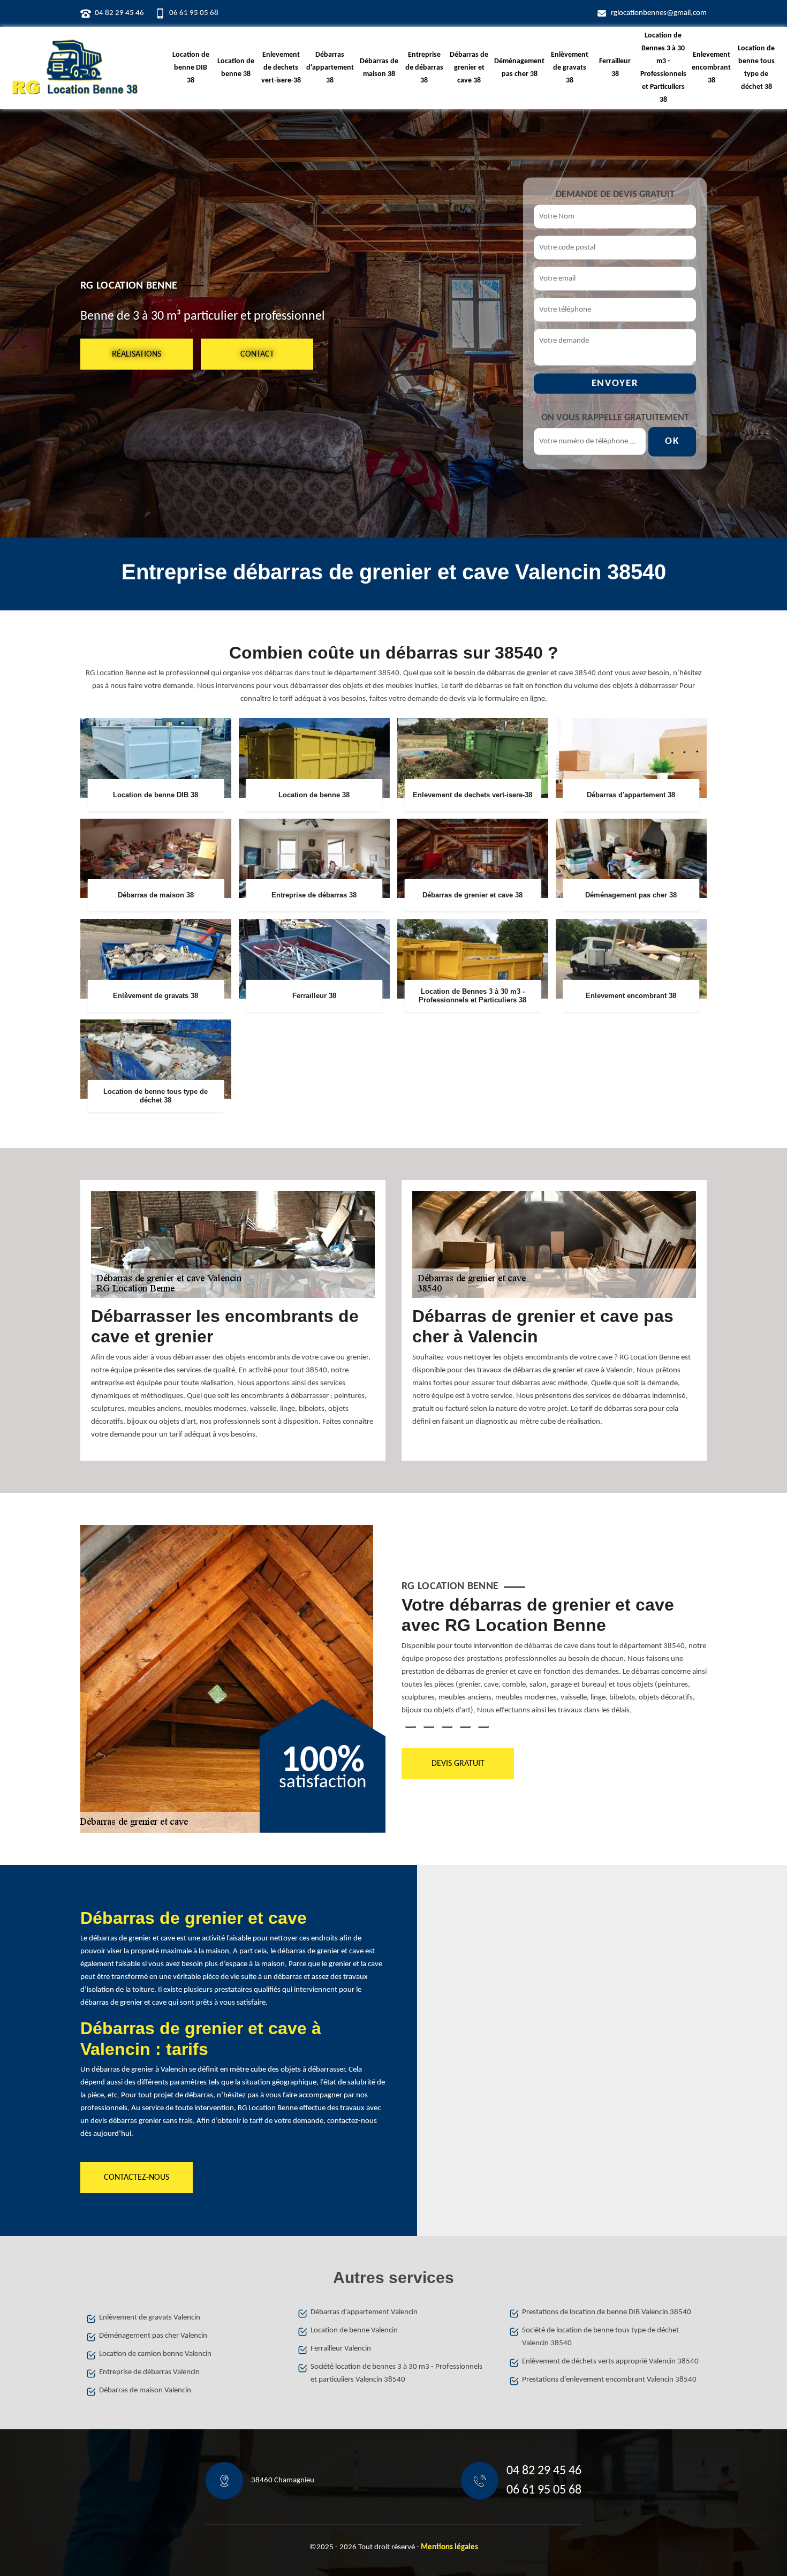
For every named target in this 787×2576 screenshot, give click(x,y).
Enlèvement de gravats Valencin (150, 2318)
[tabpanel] (554, 1660)
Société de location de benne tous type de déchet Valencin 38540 (600, 2337)
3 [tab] (447, 1727)
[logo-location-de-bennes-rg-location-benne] (75, 68)
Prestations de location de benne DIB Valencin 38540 (607, 2312)
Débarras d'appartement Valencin (364, 2312)
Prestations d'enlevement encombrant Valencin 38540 (609, 2380)
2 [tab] (429, 1727)
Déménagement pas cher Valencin (153, 2336)
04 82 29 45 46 (119, 13)
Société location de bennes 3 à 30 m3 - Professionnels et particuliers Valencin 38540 (396, 2373)
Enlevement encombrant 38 (711, 68)
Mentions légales (449, 2547)
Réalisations (137, 354)
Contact (257, 354)
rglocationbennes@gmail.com (659, 13)
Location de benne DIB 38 (191, 68)
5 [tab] (483, 1727)
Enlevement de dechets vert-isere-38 (281, 68)
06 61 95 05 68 (194, 13)
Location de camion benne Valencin (155, 2354)
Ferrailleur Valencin (341, 2349)
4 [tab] (465, 1727)
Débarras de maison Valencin (145, 2390)
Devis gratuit (458, 1764)
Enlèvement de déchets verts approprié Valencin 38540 (610, 2362)
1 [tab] (411, 1727)
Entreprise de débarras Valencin (149, 2372)
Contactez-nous (137, 2178)
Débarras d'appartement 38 (330, 68)
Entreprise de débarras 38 (424, 68)
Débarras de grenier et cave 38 (469, 68)
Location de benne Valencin (354, 2331)
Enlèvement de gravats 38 (570, 68)
